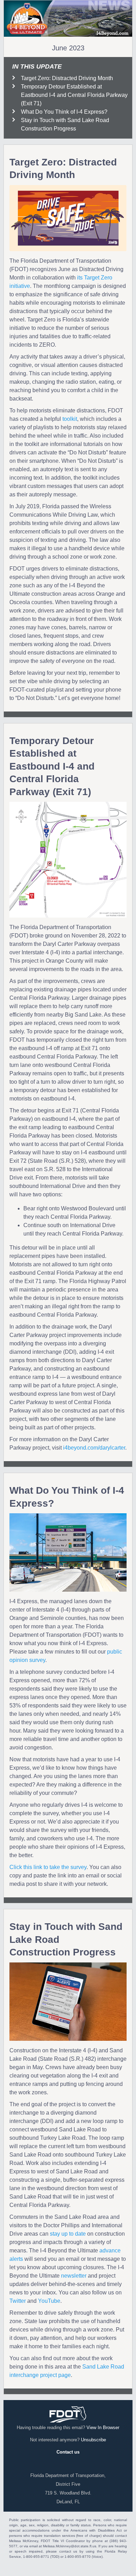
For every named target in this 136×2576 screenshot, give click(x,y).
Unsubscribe (93, 2440)
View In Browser (103, 2428)
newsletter (74, 2276)
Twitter (18, 2301)
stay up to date (68, 2234)
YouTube (49, 2301)
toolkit (70, 419)
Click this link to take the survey (48, 1867)
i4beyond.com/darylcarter (94, 1448)
